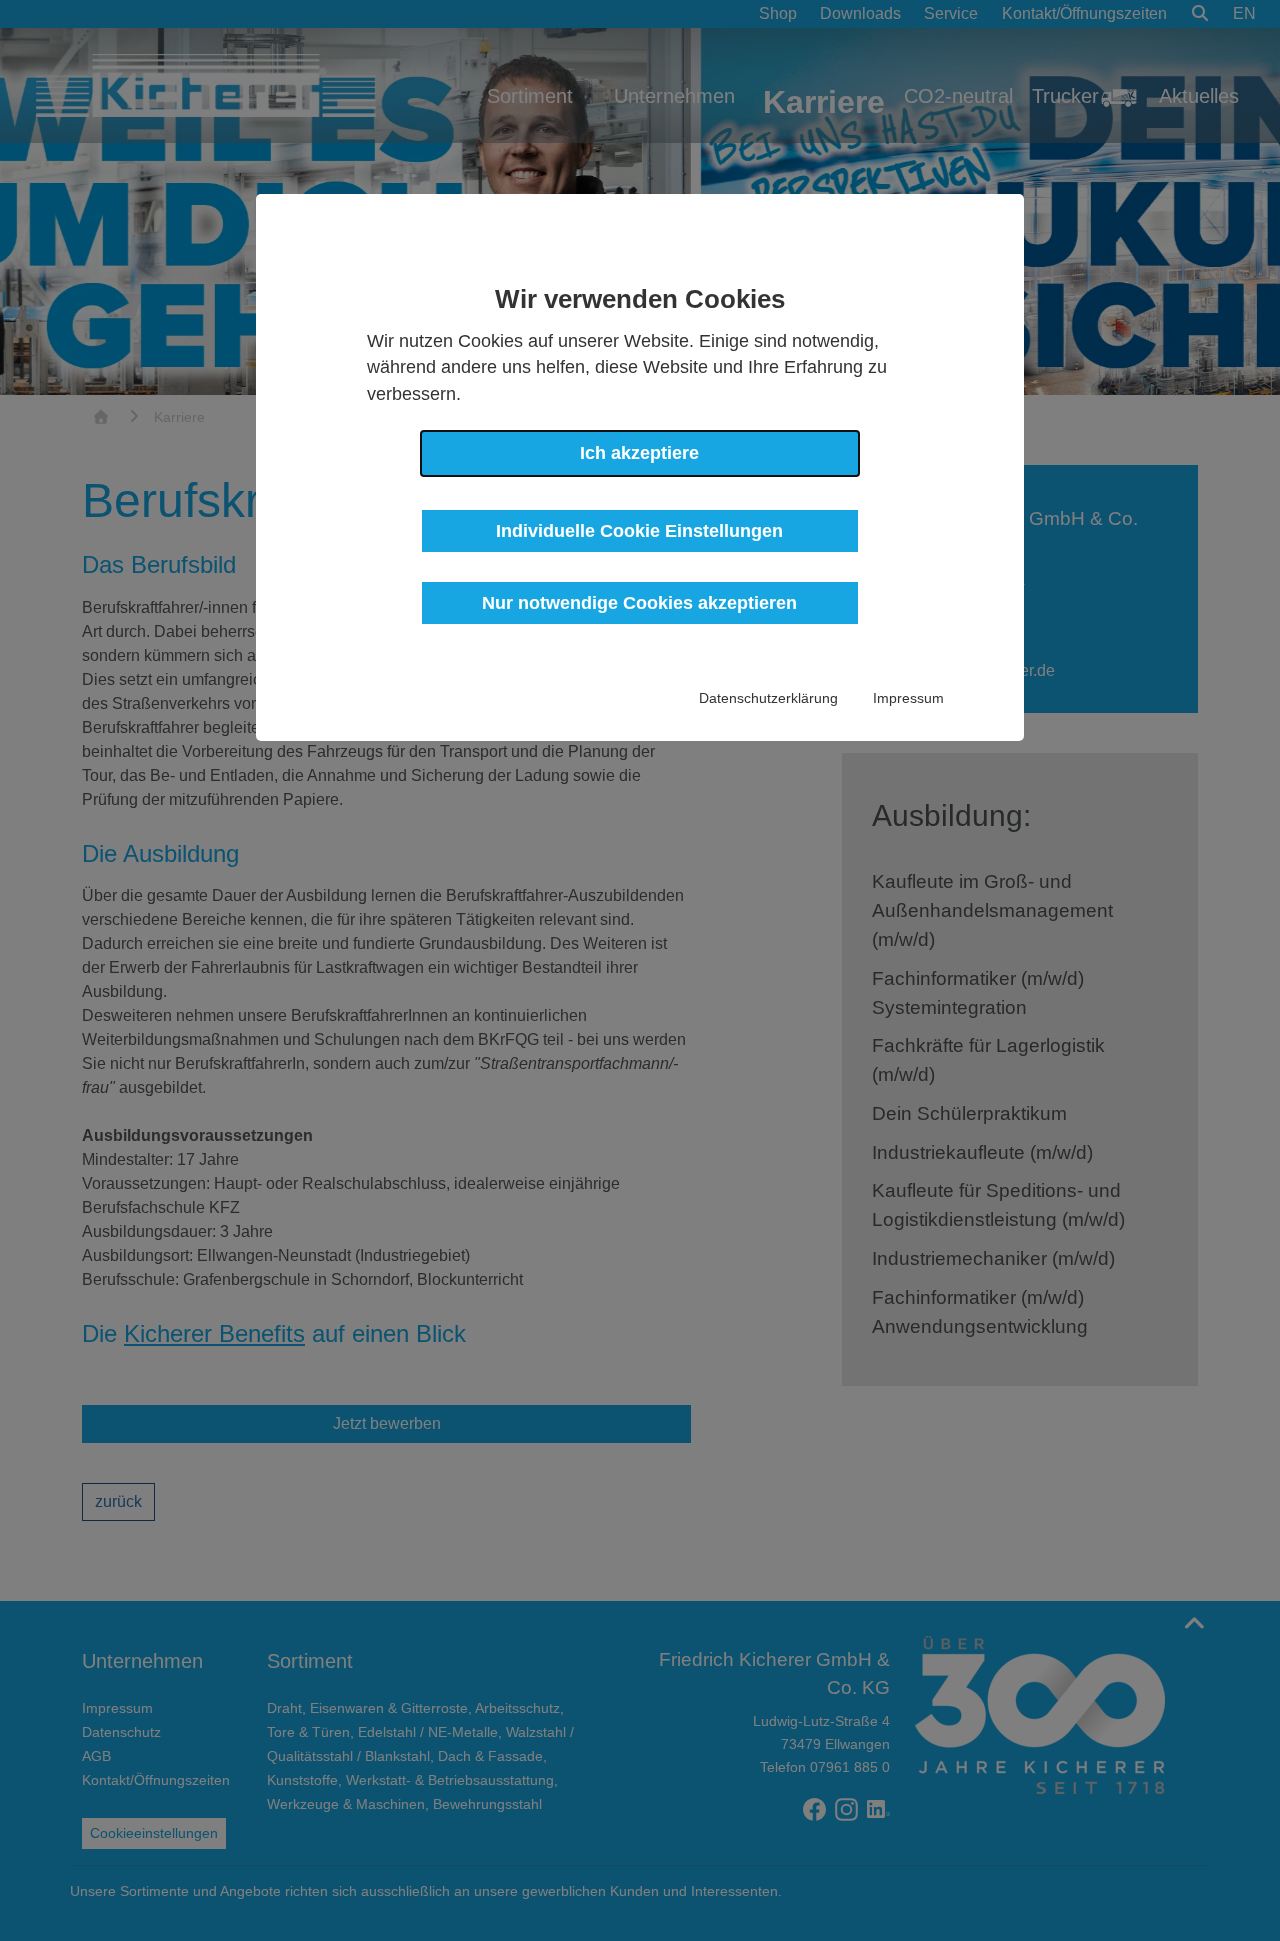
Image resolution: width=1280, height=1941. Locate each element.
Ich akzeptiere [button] (639, 453)
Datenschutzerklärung (768, 698)
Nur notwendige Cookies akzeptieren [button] (639, 603)
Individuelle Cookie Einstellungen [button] (639, 531)
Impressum (908, 698)
